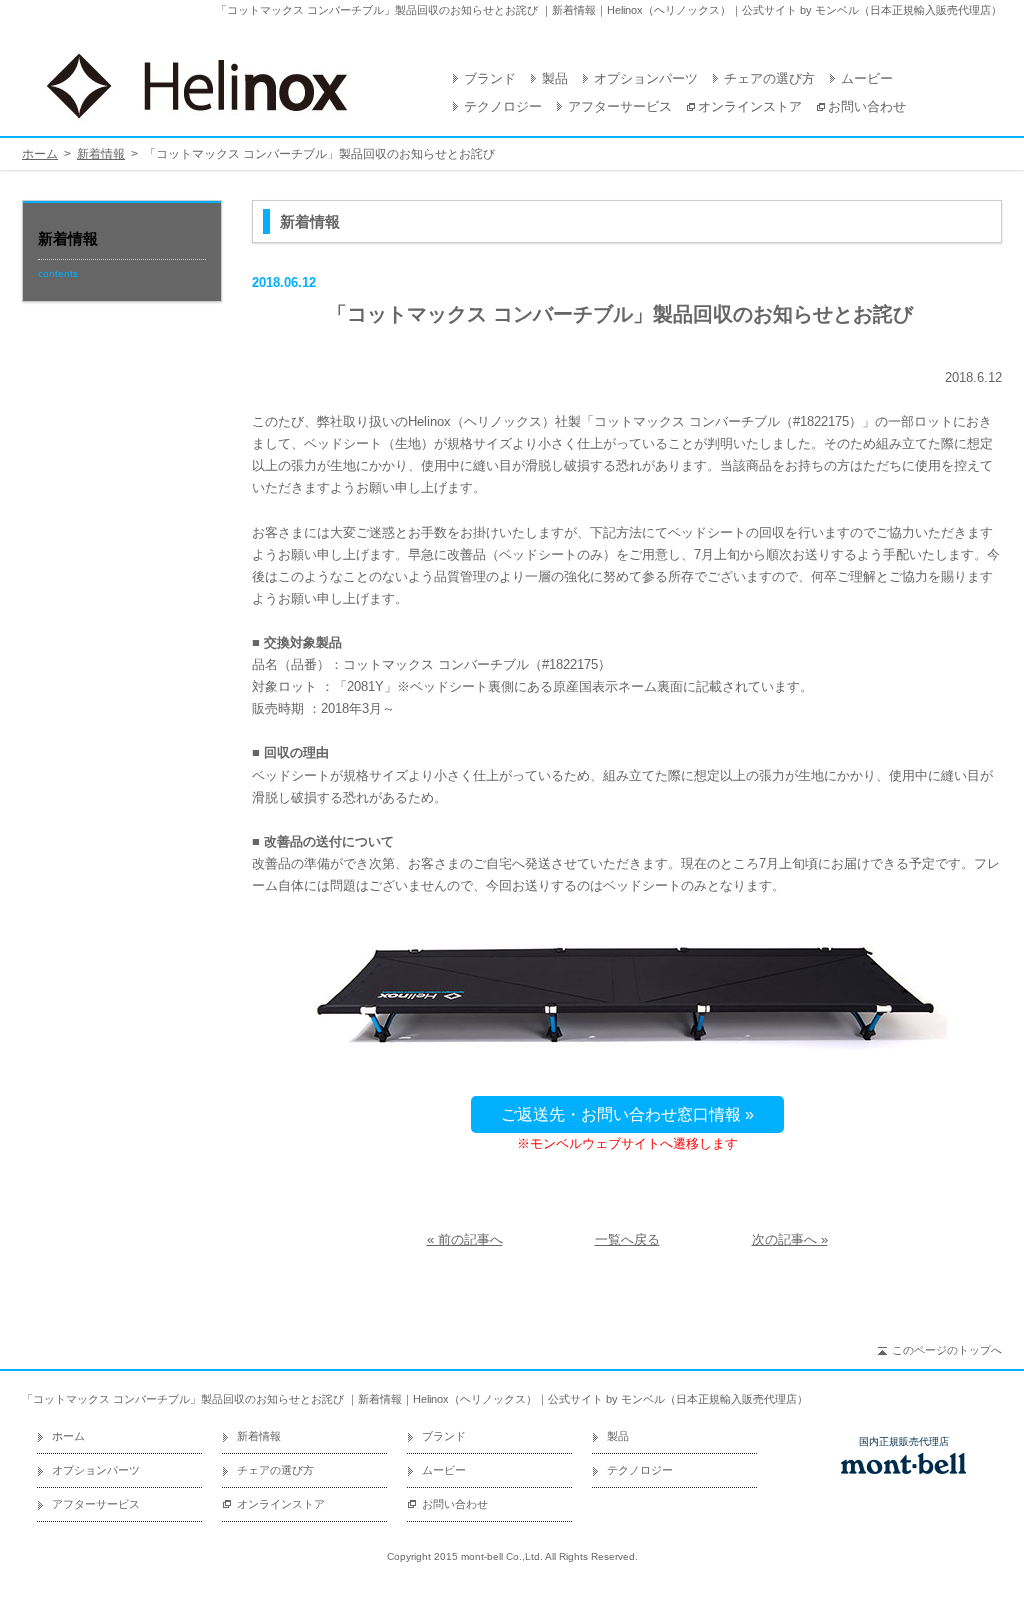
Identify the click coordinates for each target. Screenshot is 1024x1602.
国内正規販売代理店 (904, 1442)
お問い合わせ (867, 106)
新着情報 (101, 154)
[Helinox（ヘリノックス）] (197, 86)
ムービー (867, 78)
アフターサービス (620, 106)
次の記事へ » (790, 1239)
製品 (555, 78)
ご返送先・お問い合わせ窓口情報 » (627, 1114)
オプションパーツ (646, 78)
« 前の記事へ (465, 1239)
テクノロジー (503, 106)
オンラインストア (750, 106)
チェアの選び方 (769, 78)
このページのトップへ (947, 1350)
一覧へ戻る (627, 1239)
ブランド (490, 78)
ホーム (40, 154)
